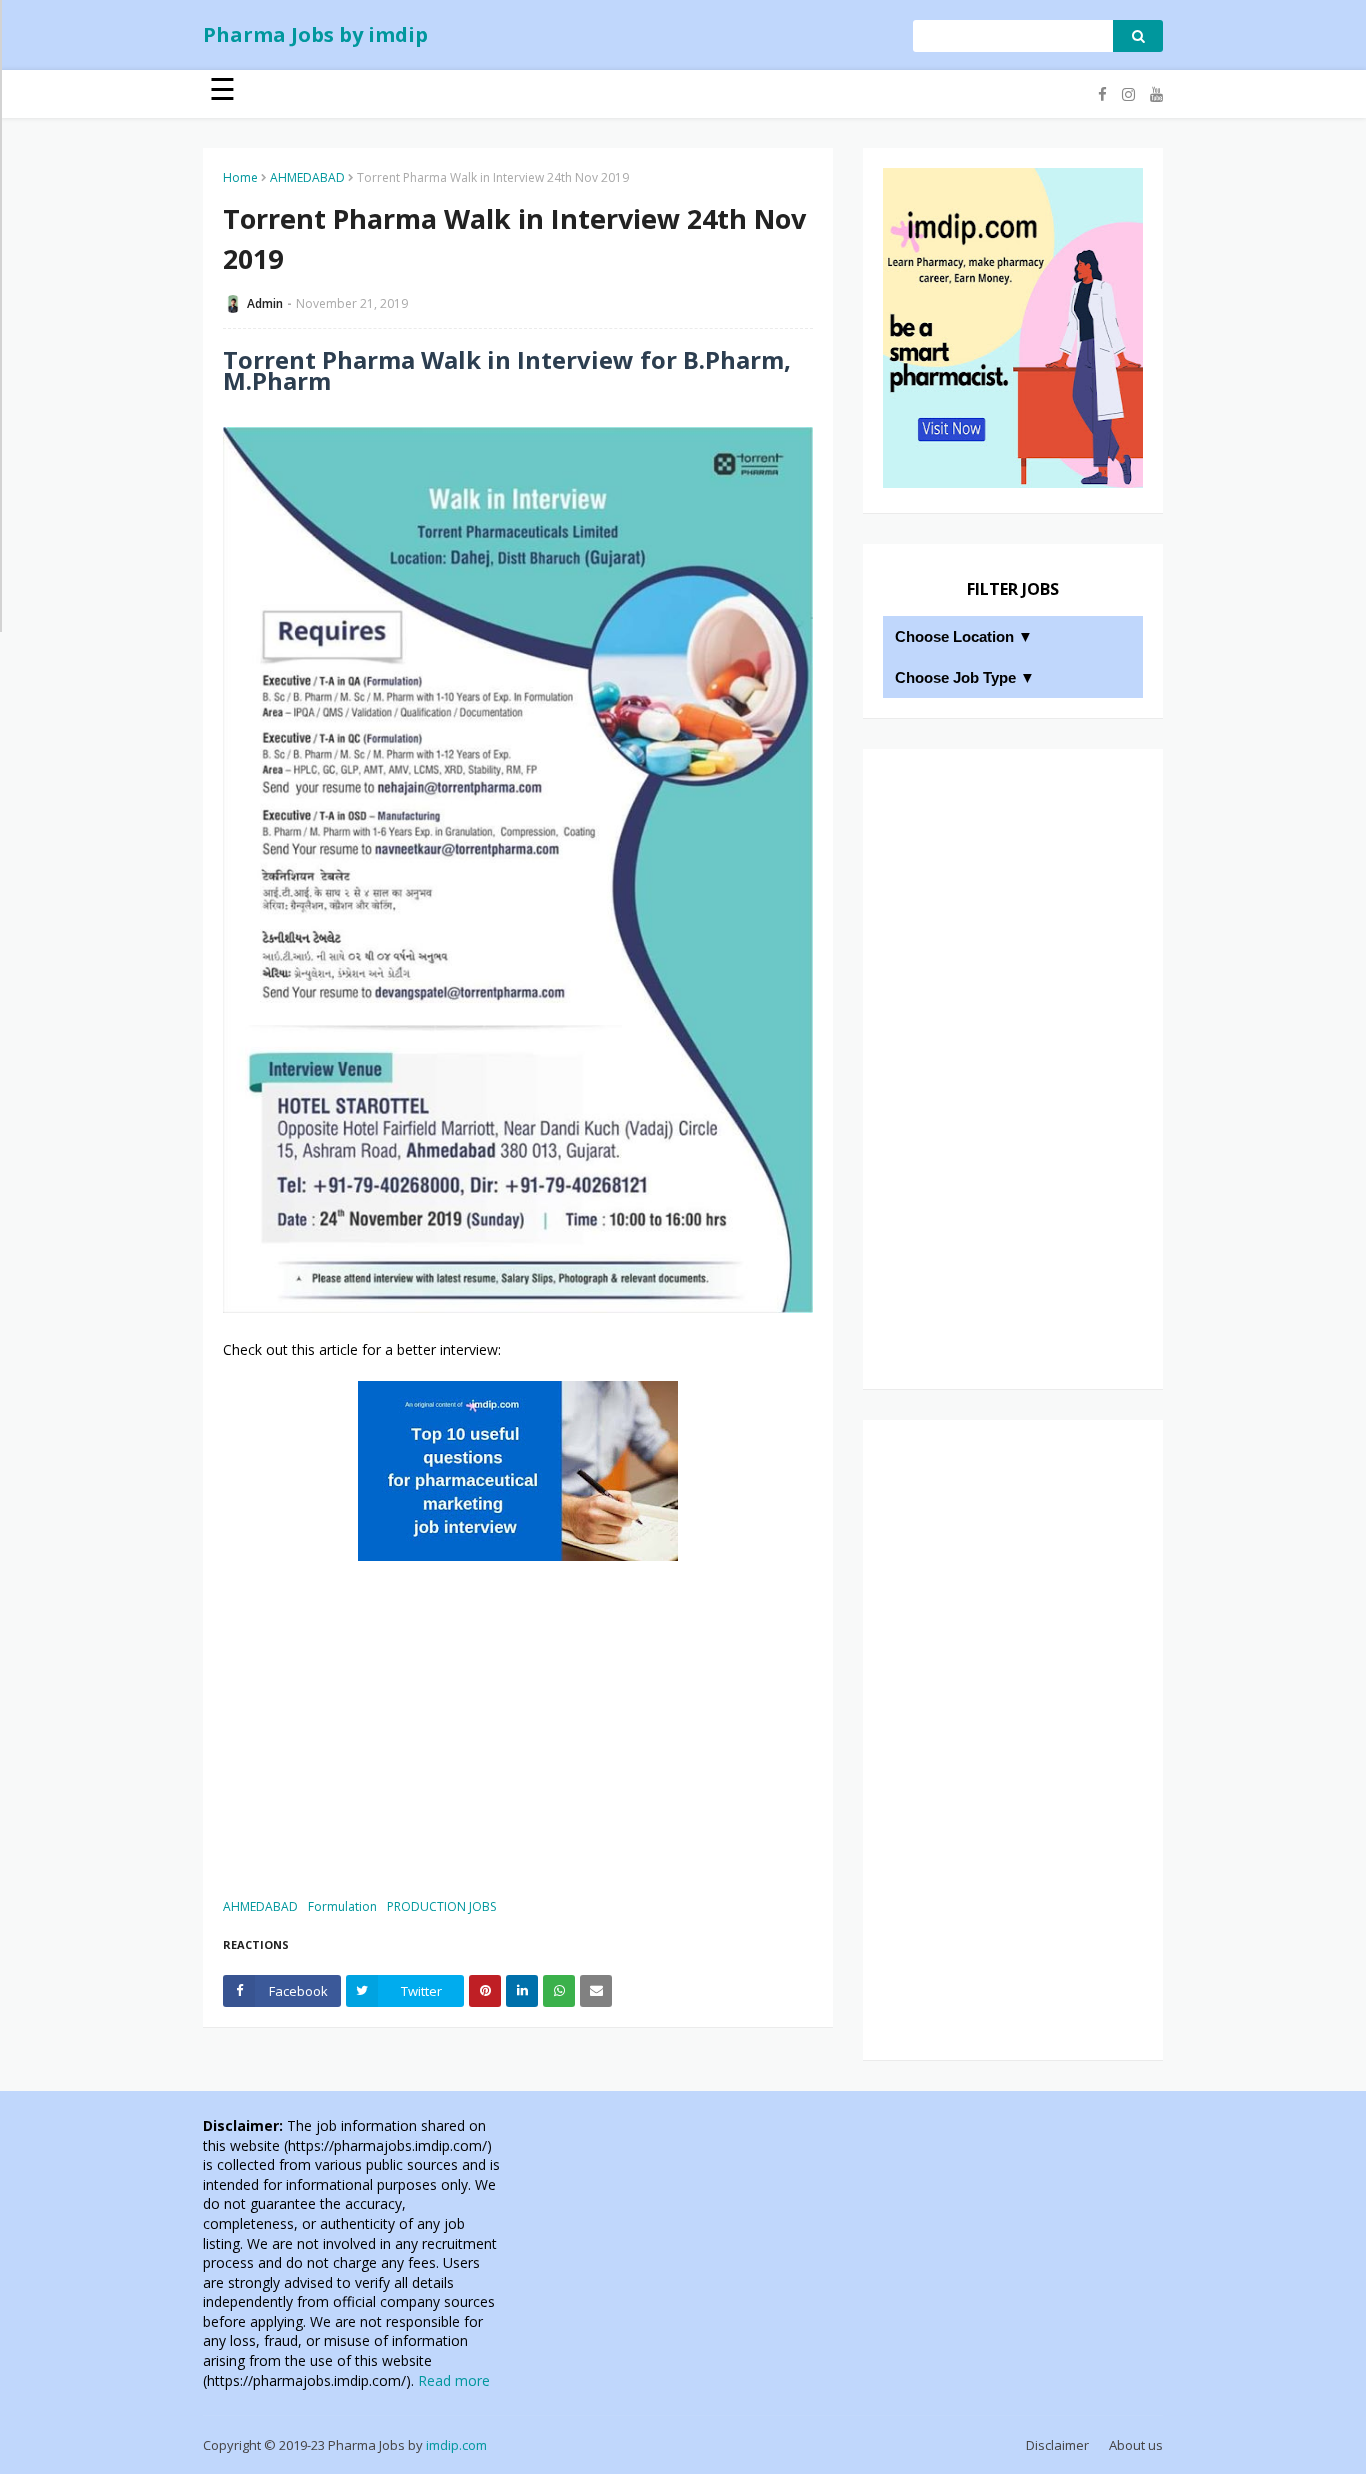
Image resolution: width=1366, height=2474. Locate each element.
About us (1136, 2445)
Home (240, 177)
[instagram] (1128, 94)
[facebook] (1102, 94)
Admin (265, 303)
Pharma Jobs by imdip (315, 34)
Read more (454, 2380)
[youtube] (1154, 94)
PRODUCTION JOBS (441, 1906)
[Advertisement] (518, 1727)
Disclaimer (1057, 2445)
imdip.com (456, 2445)
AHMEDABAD (307, 177)
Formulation (342, 1906)
